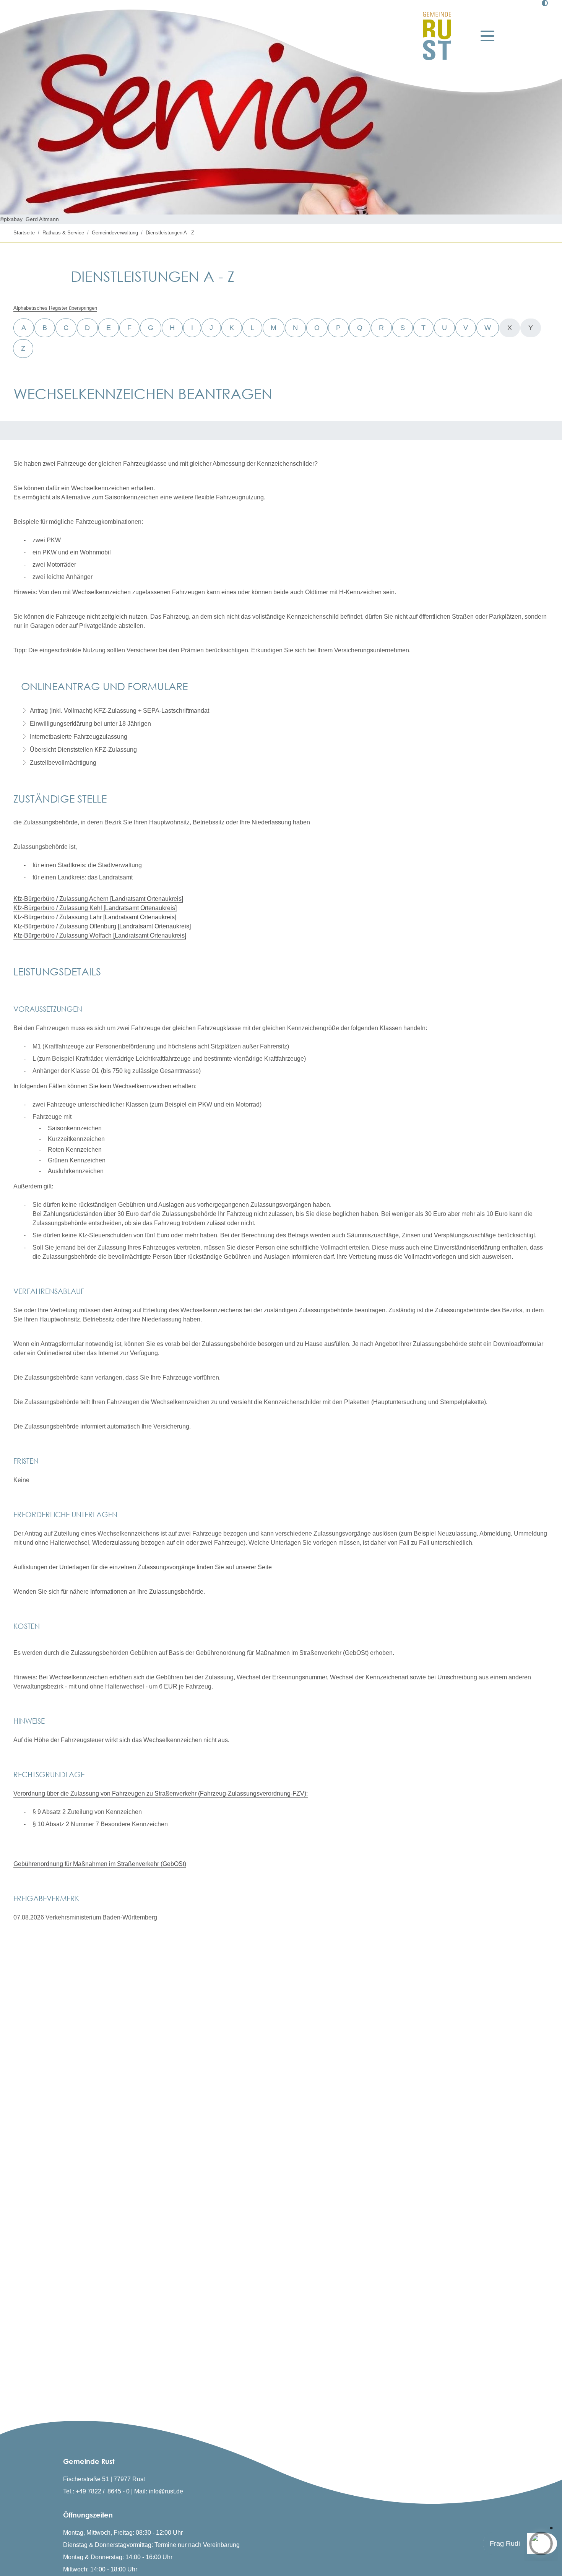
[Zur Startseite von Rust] (437, 36)
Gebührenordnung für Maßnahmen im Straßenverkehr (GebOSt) (100, 1864)
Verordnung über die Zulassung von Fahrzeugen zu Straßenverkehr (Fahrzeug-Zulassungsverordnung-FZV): (161, 1793)
